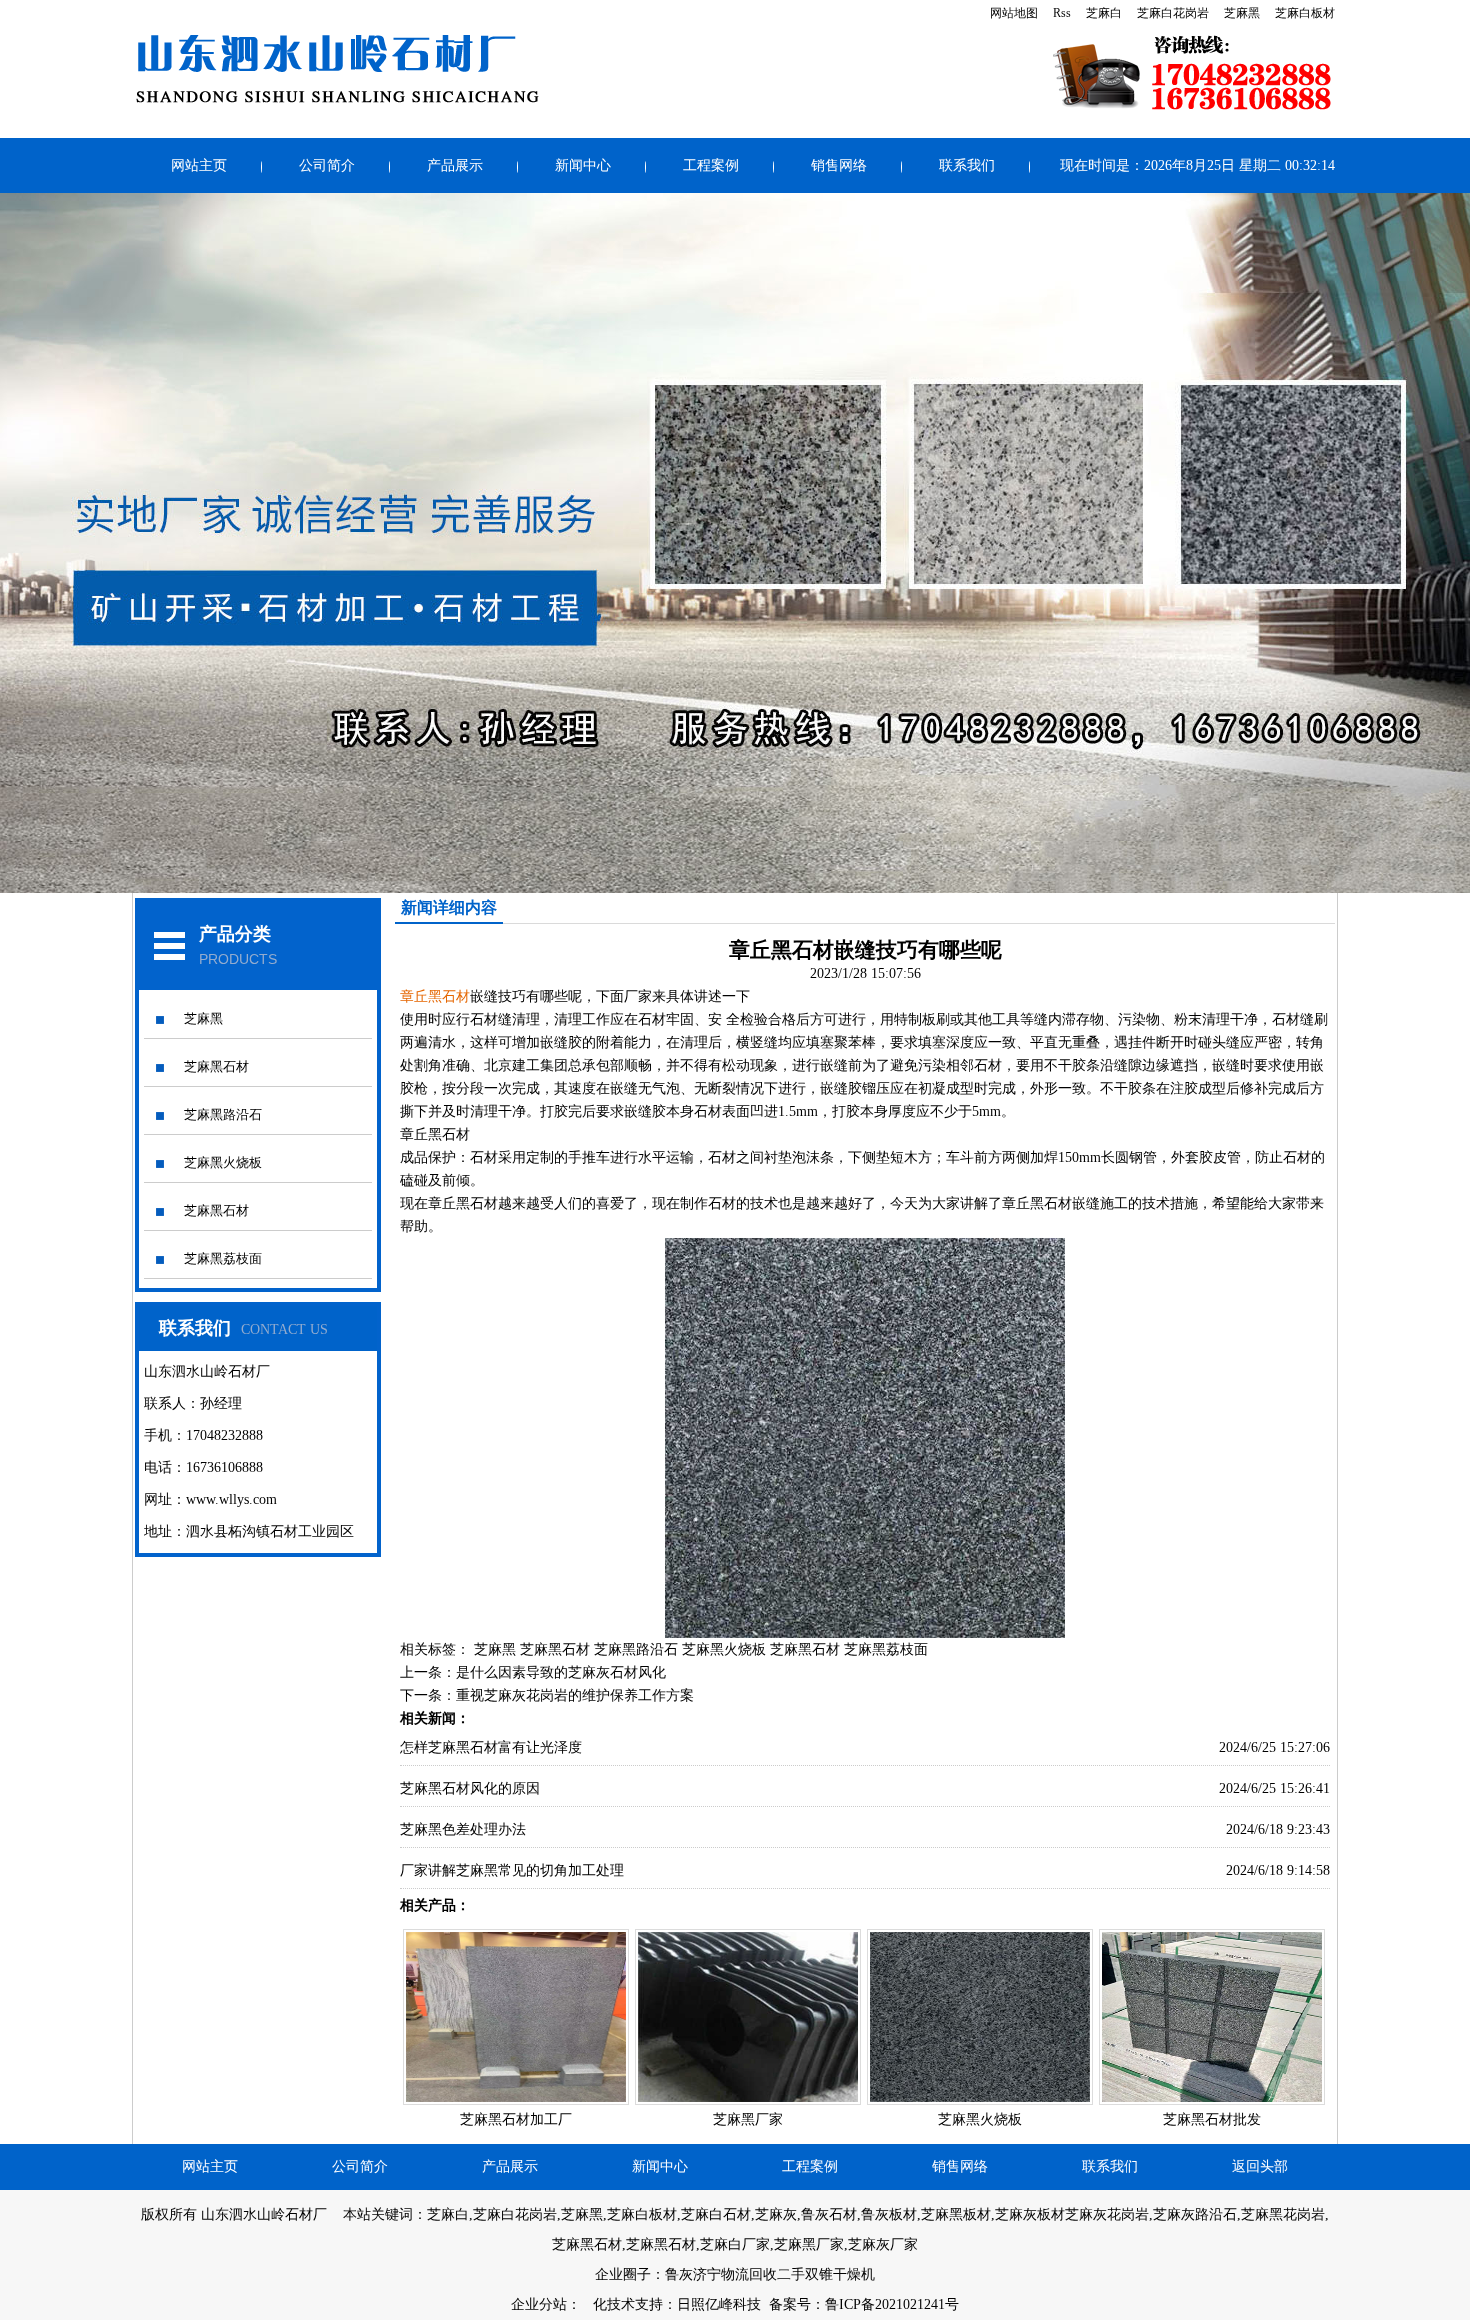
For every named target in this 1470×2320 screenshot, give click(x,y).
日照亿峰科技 (719, 2304)
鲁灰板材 (889, 2214)
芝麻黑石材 (216, 1066)
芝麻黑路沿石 (223, 1114)
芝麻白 (1104, 13)
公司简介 (327, 165)
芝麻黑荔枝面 (223, 1258)
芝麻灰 (776, 2214)
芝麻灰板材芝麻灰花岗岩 (1072, 2214)
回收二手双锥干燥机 (812, 2274)
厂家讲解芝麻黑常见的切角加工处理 (512, 1870)
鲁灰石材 (829, 2214)
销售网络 (839, 165)
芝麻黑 (1242, 13)
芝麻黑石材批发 (1212, 2119)
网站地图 (1014, 13)
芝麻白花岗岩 (1173, 13)
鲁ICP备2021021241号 (892, 2304)
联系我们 (967, 165)
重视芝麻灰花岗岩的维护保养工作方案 (575, 1695)
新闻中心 (583, 165)
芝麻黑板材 (956, 2214)
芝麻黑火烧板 (223, 1162)
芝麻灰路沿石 (1195, 2214)
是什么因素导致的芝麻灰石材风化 (561, 1672)
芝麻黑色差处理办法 (463, 1829)
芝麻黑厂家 (748, 2119)
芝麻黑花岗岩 (1283, 2214)
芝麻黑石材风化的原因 (470, 1788)
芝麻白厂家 (735, 2244)
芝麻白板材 (1305, 13)
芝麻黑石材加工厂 (516, 2119)
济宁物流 (721, 2274)
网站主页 (199, 165)
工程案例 (711, 165)
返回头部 (1260, 2166)
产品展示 (455, 165)
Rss (1062, 13)
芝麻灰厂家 (883, 2244)
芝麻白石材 (716, 2214)
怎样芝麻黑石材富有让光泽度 (491, 1747)
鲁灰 (679, 2274)
